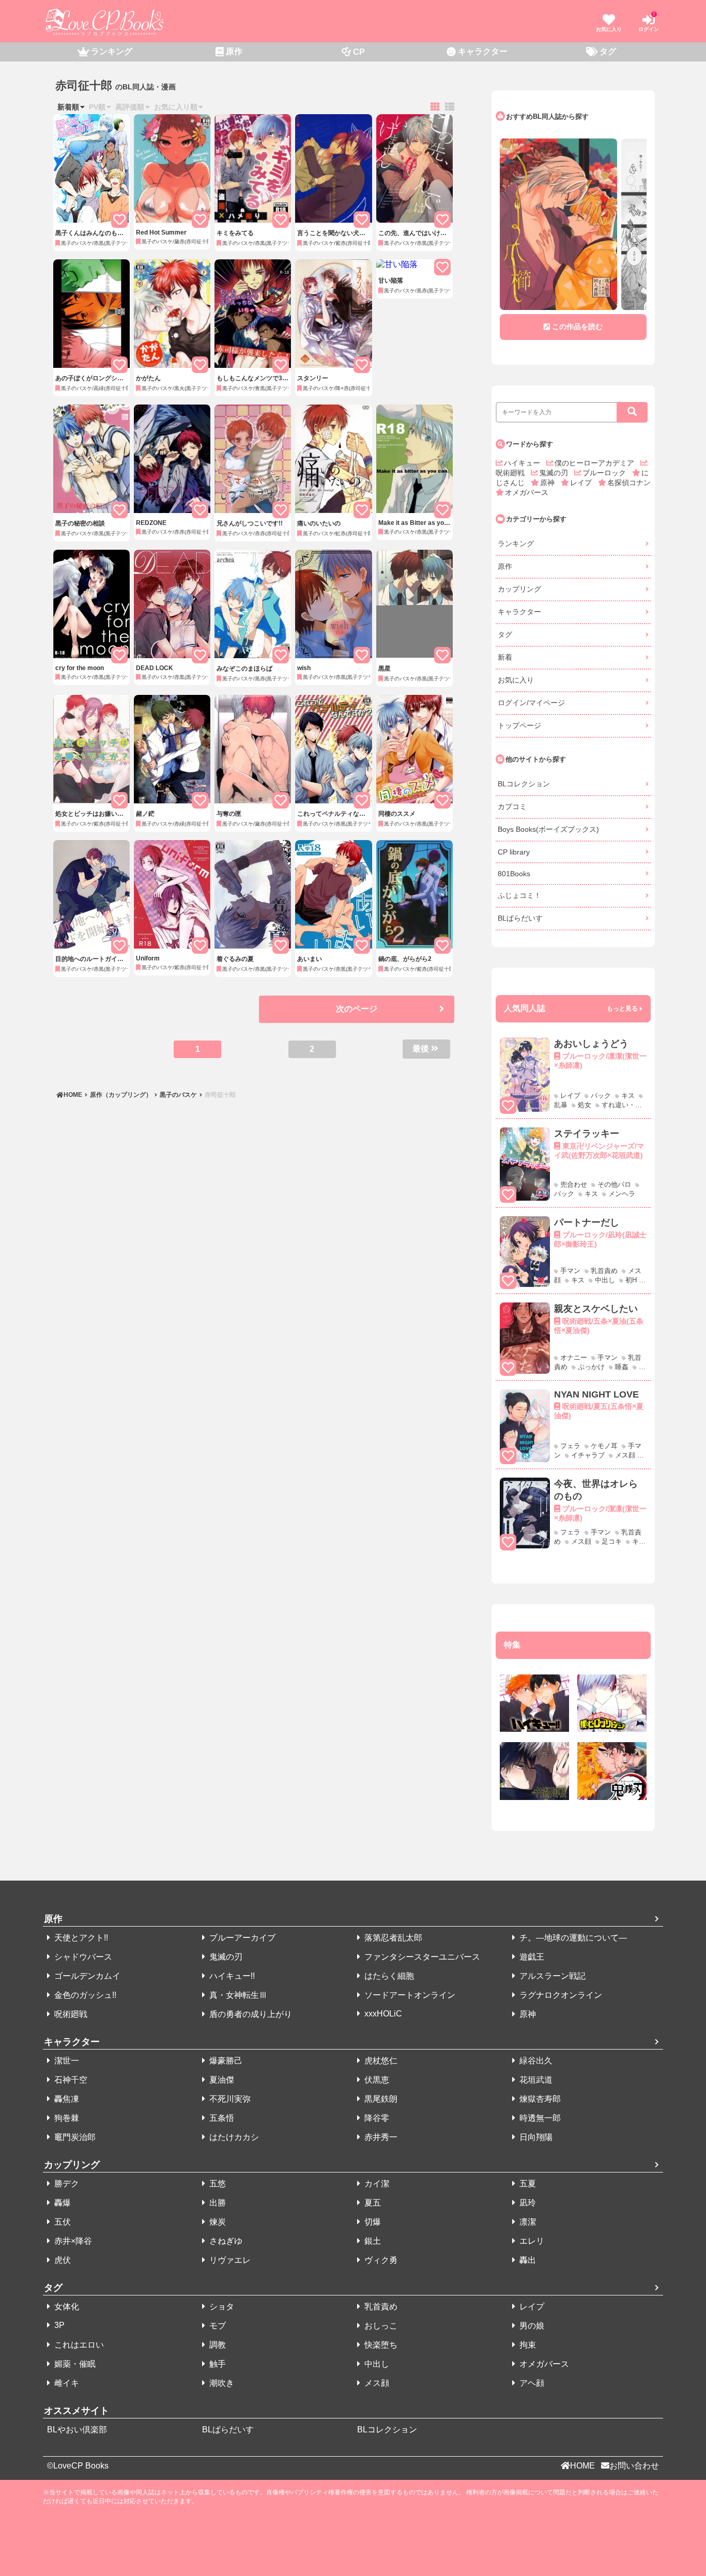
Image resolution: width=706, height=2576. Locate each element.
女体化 (66, 2307)
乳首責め (380, 2307)
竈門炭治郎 (74, 2137)
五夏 (527, 2184)
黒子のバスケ (178, 1095)
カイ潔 (376, 2184)
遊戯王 (531, 1957)
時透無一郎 (539, 2118)
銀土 (372, 2241)
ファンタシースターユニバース (421, 1957)
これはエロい (78, 2345)
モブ (217, 2326)
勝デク (66, 2184)
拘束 (527, 2345)
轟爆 (62, 2203)
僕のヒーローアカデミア (595, 463)
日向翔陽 (535, 2137)
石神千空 (70, 2080)
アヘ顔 (531, 2383)
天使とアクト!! (80, 1938)
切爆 (372, 2222)
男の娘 (531, 2326)
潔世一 (66, 2061)
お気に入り (516, 680)
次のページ (357, 1009)
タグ (505, 634)
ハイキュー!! (231, 1976)
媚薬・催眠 (74, 2364)
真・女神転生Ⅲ (237, 1995)
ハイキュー (523, 463)
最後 (421, 1049)
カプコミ (512, 806)
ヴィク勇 (380, 2260)
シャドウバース (82, 1957)
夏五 (372, 2203)
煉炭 (217, 2222)
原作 (505, 566)
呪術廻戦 (70, 2014)
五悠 (217, 2184)
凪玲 (527, 2203)
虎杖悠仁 (380, 2061)
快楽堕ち (380, 2345)
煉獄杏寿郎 (539, 2099)
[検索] (632, 412)
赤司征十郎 (219, 1095)
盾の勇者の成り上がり (250, 2014)
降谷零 (376, 2118)
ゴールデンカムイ (86, 1976)
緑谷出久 (535, 2061)
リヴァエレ (229, 2260)
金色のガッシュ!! (84, 1995)
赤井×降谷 (72, 2241)
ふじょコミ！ (519, 895)
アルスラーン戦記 (551, 1976)
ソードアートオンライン (409, 1995)
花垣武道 (535, 2080)
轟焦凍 (66, 2099)
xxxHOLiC (382, 2014)
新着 (505, 657)
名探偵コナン (629, 483)
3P (58, 2325)
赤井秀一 (380, 2137)
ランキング (516, 544)
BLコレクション (524, 784)
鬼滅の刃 (555, 473)
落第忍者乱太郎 (392, 1938)
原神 (548, 483)
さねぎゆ (225, 2241)
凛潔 (527, 2222)
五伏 (62, 2222)
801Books (514, 874)
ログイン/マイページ (531, 703)
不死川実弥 (229, 2099)
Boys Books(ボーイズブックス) (548, 829)
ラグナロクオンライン (560, 1995)
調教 (217, 2345)
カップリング (519, 589)
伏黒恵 (376, 2080)
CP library (514, 852)
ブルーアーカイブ (241, 1938)
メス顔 (376, 2383)
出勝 (217, 2203)
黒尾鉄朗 (380, 2099)
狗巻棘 (66, 2118)
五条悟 (221, 2118)
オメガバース (527, 492)
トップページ (519, 725)
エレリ (531, 2241)
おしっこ (380, 2326)
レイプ (582, 483)
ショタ (221, 2307)
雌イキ (66, 2383)
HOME (74, 1095)
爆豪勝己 (225, 2061)
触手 (217, 2364)
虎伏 (62, 2260)
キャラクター (519, 612)
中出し (376, 2364)
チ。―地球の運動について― (572, 1938)
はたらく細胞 (388, 1976)
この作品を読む (577, 327)
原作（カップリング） (121, 1095)
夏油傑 (221, 2080)
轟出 (527, 2260)
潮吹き (221, 2383)
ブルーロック (605, 473)
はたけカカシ (233, 2137)
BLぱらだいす (520, 918)
